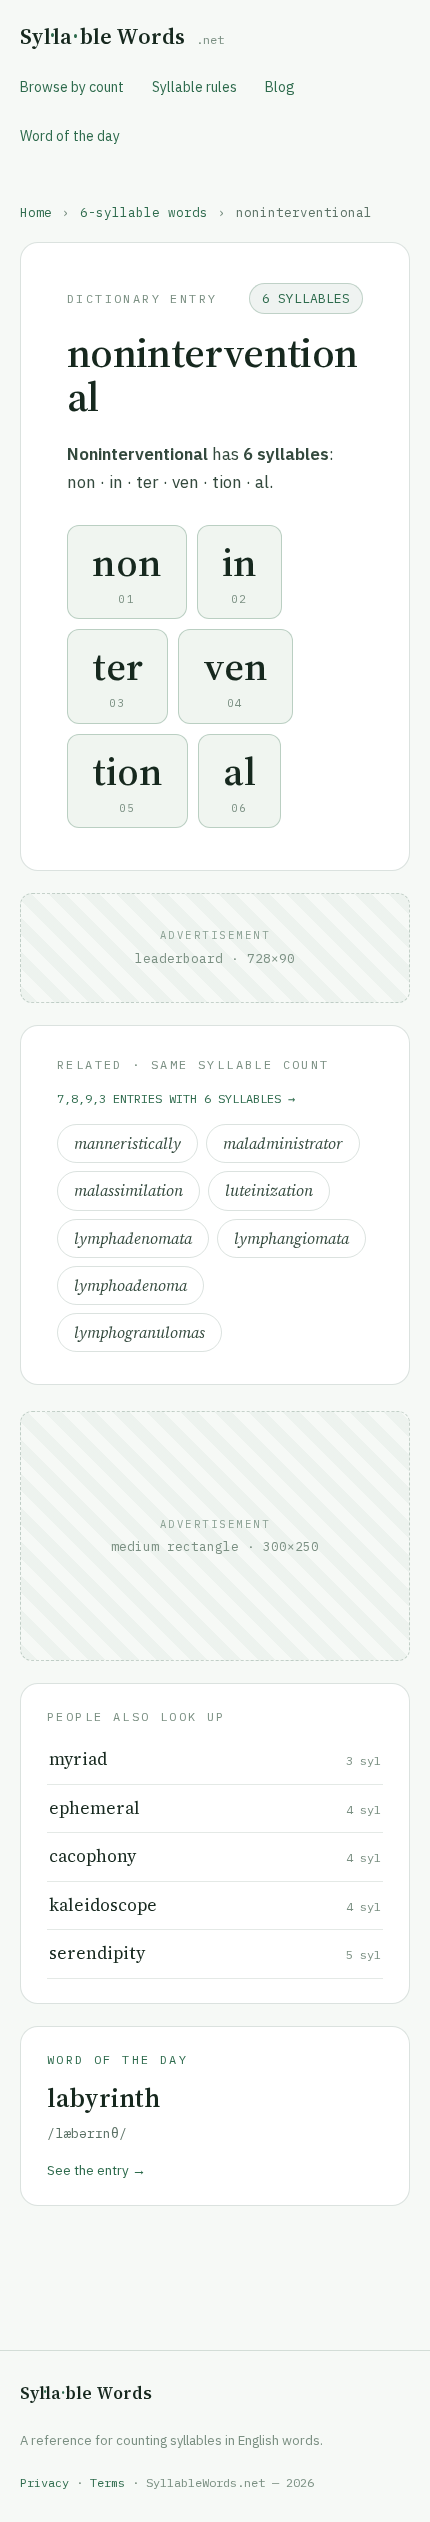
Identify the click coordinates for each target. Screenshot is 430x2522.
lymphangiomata (291, 1238)
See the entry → (96, 2170)
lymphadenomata (133, 1238)
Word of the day (70, 136)
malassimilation (128, 1190)
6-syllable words (144, 212)
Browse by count (72, 87)
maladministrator (283, 1143)
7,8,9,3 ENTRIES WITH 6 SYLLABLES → (176, 1098)
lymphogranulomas (139, 1332)
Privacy (44, 2482)
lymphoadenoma (130, 1285)
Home (36, 212)
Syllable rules (194, 87)
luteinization (269, 1190)
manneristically (127, 1143)
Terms (107, 2482)
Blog (280, 87)
